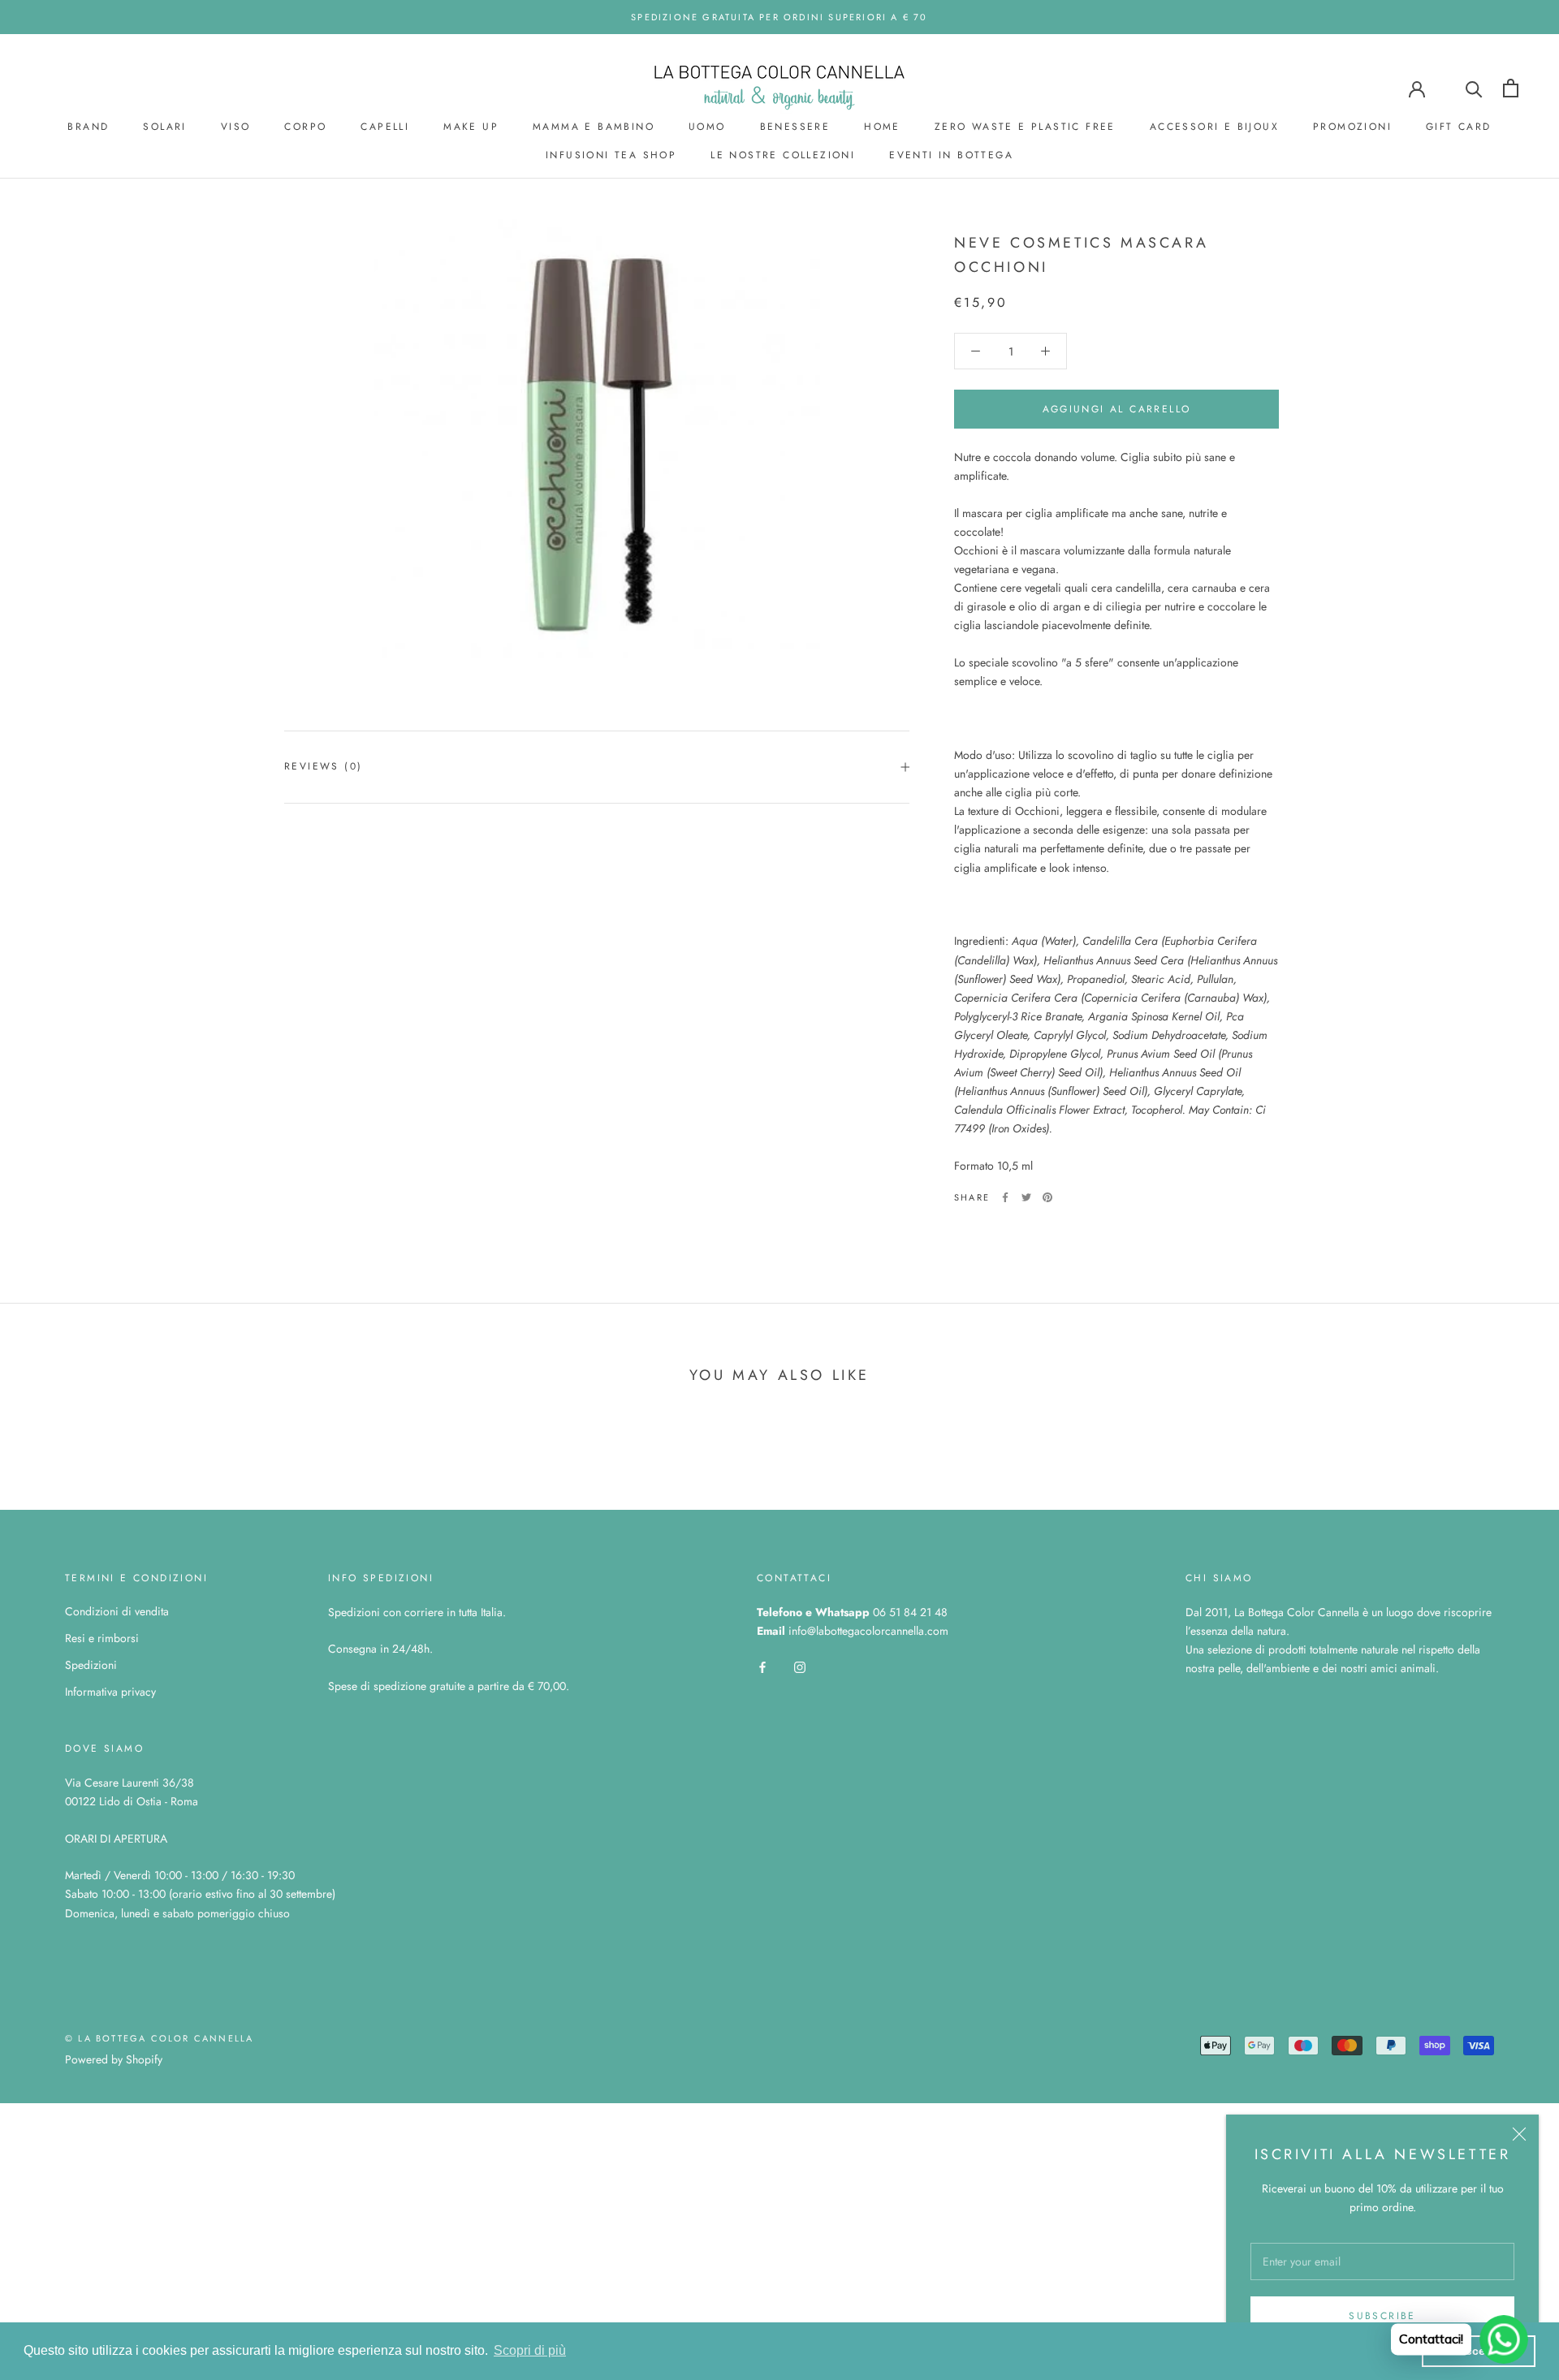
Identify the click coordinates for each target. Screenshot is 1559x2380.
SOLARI (164, 127)
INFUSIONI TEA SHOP (611, 155)
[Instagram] (800, 1666)
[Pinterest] (1047, 1197)
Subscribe (1382, 2316)
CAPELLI (385, 127)
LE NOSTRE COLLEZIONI (783, 155)
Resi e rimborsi (102, 1638)
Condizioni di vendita (117, 1611)
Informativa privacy (110, 1692)
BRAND (88, 127)
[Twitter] (1026, 1197)
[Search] (1474, 88)
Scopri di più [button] (530, 2350)
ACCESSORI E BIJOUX (1214, 127)
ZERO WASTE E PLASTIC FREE (1025, 127)
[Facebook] (1005, 1197)
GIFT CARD (1459, 127)
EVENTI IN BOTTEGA (951, 155)
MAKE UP (471, 127)
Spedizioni (91, 1665)
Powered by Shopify (114, 2059)
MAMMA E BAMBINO (594, 127)
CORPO (305, 127)
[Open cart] (1511, 88)
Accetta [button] (1479, 2351)
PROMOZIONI (1352, 127)
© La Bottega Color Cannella (159, 2038)
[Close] (1519, 2134)
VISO (236, 127)
